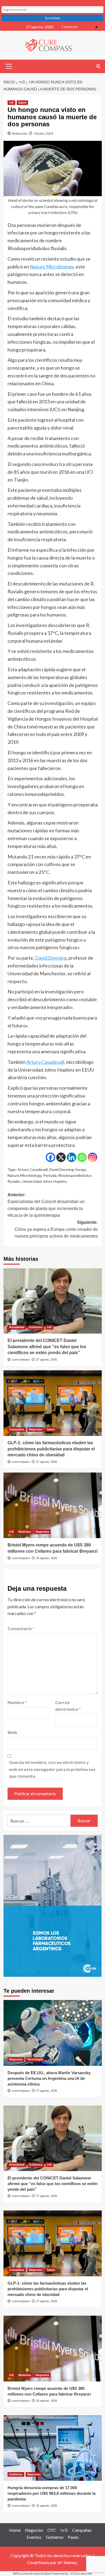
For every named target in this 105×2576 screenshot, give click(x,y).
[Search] (98, 67)
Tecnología (35, 2059)
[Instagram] (92, 1157)
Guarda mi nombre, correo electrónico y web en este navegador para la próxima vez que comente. (52, 1769)
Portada (50, 1175)
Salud (22, 103)
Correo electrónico (68, 1706)
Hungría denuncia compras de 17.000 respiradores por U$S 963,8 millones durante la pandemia (52, 2493)
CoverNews (38, 2562)
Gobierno (36, 1327)
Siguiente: (56, 1229)
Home (15, 2530)
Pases (73, 2537)
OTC (52, 2530)
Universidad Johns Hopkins (44, 1181)
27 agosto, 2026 (47, 1359)
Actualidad (17, 1327)
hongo (81, 1169)
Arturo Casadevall (45, 1062)
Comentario (21, 1628)
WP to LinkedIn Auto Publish (32, 2573)
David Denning (51, 958)
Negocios (36, 1429)
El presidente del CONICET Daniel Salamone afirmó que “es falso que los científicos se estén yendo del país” (47, 1347)
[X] (61, 1157)
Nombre (17, 1702)
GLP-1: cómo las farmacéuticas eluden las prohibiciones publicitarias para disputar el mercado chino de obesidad (51, 1449)
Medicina (25, 1532)
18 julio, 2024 (43, 133)
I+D (11, 103)
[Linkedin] (71, 1157)
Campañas (17, 1429)
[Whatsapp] (82, 1157)
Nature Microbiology (52, 267)
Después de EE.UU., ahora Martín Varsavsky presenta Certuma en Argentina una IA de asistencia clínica (49, 2078)
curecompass (21, 1359)
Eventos (34, 2537)
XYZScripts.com (81, 2573)
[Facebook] (50, 1157)
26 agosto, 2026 (47, 1558)
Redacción (20, 133)
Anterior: (46, 1205)
